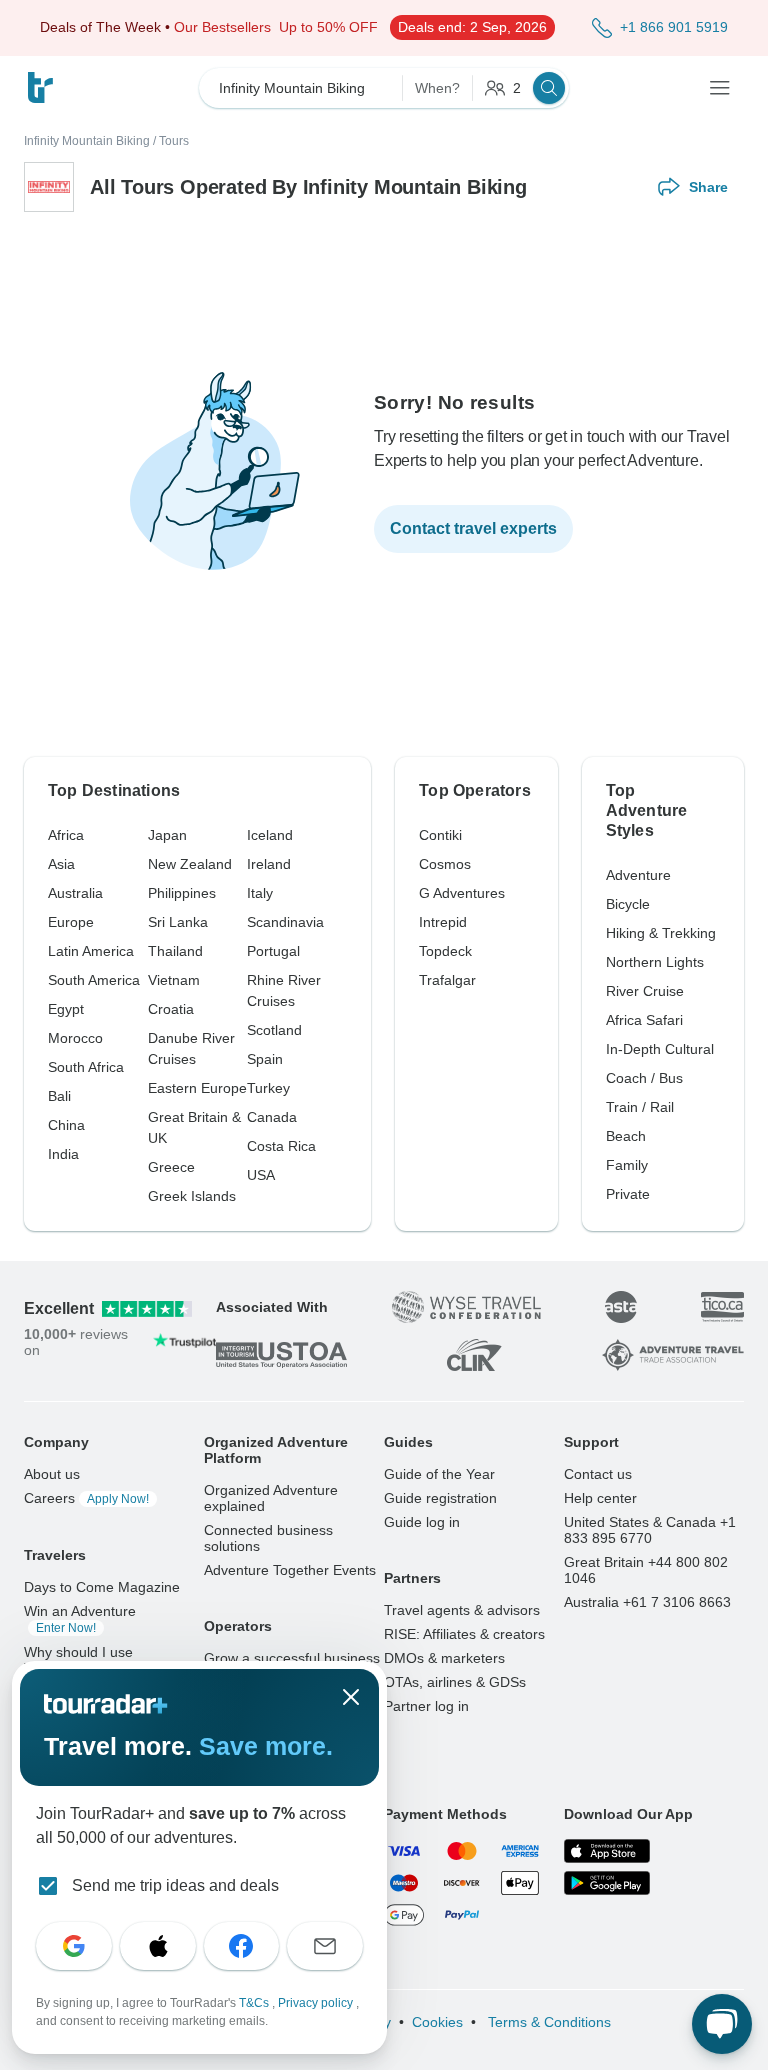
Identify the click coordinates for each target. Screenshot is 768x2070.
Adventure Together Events (290, 1570)
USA (261, 1175)
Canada (272, 1117)
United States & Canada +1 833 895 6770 (650, 1530)
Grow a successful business (292, 1658)
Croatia (171, 1009)
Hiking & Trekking (661, 933)
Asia (61, 864)
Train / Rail (640, 1107)
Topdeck (445, 951)
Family (627, 1165)
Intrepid (443, 922)
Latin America (91, 951)
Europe (71, 922)
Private (628, 1194)
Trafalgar (447, 980)
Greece (171, 1167)
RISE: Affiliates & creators (464, 1634)
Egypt (66, 1009)
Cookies (437, 2022)
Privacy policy (317, 2003)
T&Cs (255, 2003)
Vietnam (174, 980)
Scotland (274, 1030)
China (66, 1125)
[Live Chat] (722, 2024)
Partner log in (426, 1706)
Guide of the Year (439, 1474)
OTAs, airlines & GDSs (455, 1682)
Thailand (175, 951)
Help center (600, 1498)
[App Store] (607, 1851)
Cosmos (445, 864)
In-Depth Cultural (660, 1049)
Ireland (269, 864)
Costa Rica (281, 1146)
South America (94, 980)
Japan (167, 835)
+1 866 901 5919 (674, 27)
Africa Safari (644, 1020)
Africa (66, 835)
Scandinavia (285, 922)
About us (52, 1474)
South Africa (86, 1067)
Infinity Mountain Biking (87, 141)
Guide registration (440, 1498)
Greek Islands (192, 1196)
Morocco (75, 1038)
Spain (265, 1059)
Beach (626, 1136)
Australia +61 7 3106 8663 (647, 1602)
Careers (86, 1498)
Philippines (182, 893)
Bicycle (628, 904)
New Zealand (190, 864)
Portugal (273, 951)
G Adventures (462, 893)
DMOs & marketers (444, 1658)
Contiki (440, 835)
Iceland (270, 835)
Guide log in (422, 1522)
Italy (260, 893)
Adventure (638, 875)
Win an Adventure (80, 1619)
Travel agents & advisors (462, 1610)
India (63, 1154)
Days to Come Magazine (102, 1587)
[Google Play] (607, 1883)
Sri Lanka (178, 922)
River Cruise (645, 991)
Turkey (268, 1088)
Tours (174, 141)
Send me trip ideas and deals (175, 1885)
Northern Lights (655, 962)
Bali (59, 1096)
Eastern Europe (197, 1088)
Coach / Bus (644, 1078)
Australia (75, 893)
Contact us (598, 1474)
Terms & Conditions (547, 2022)
